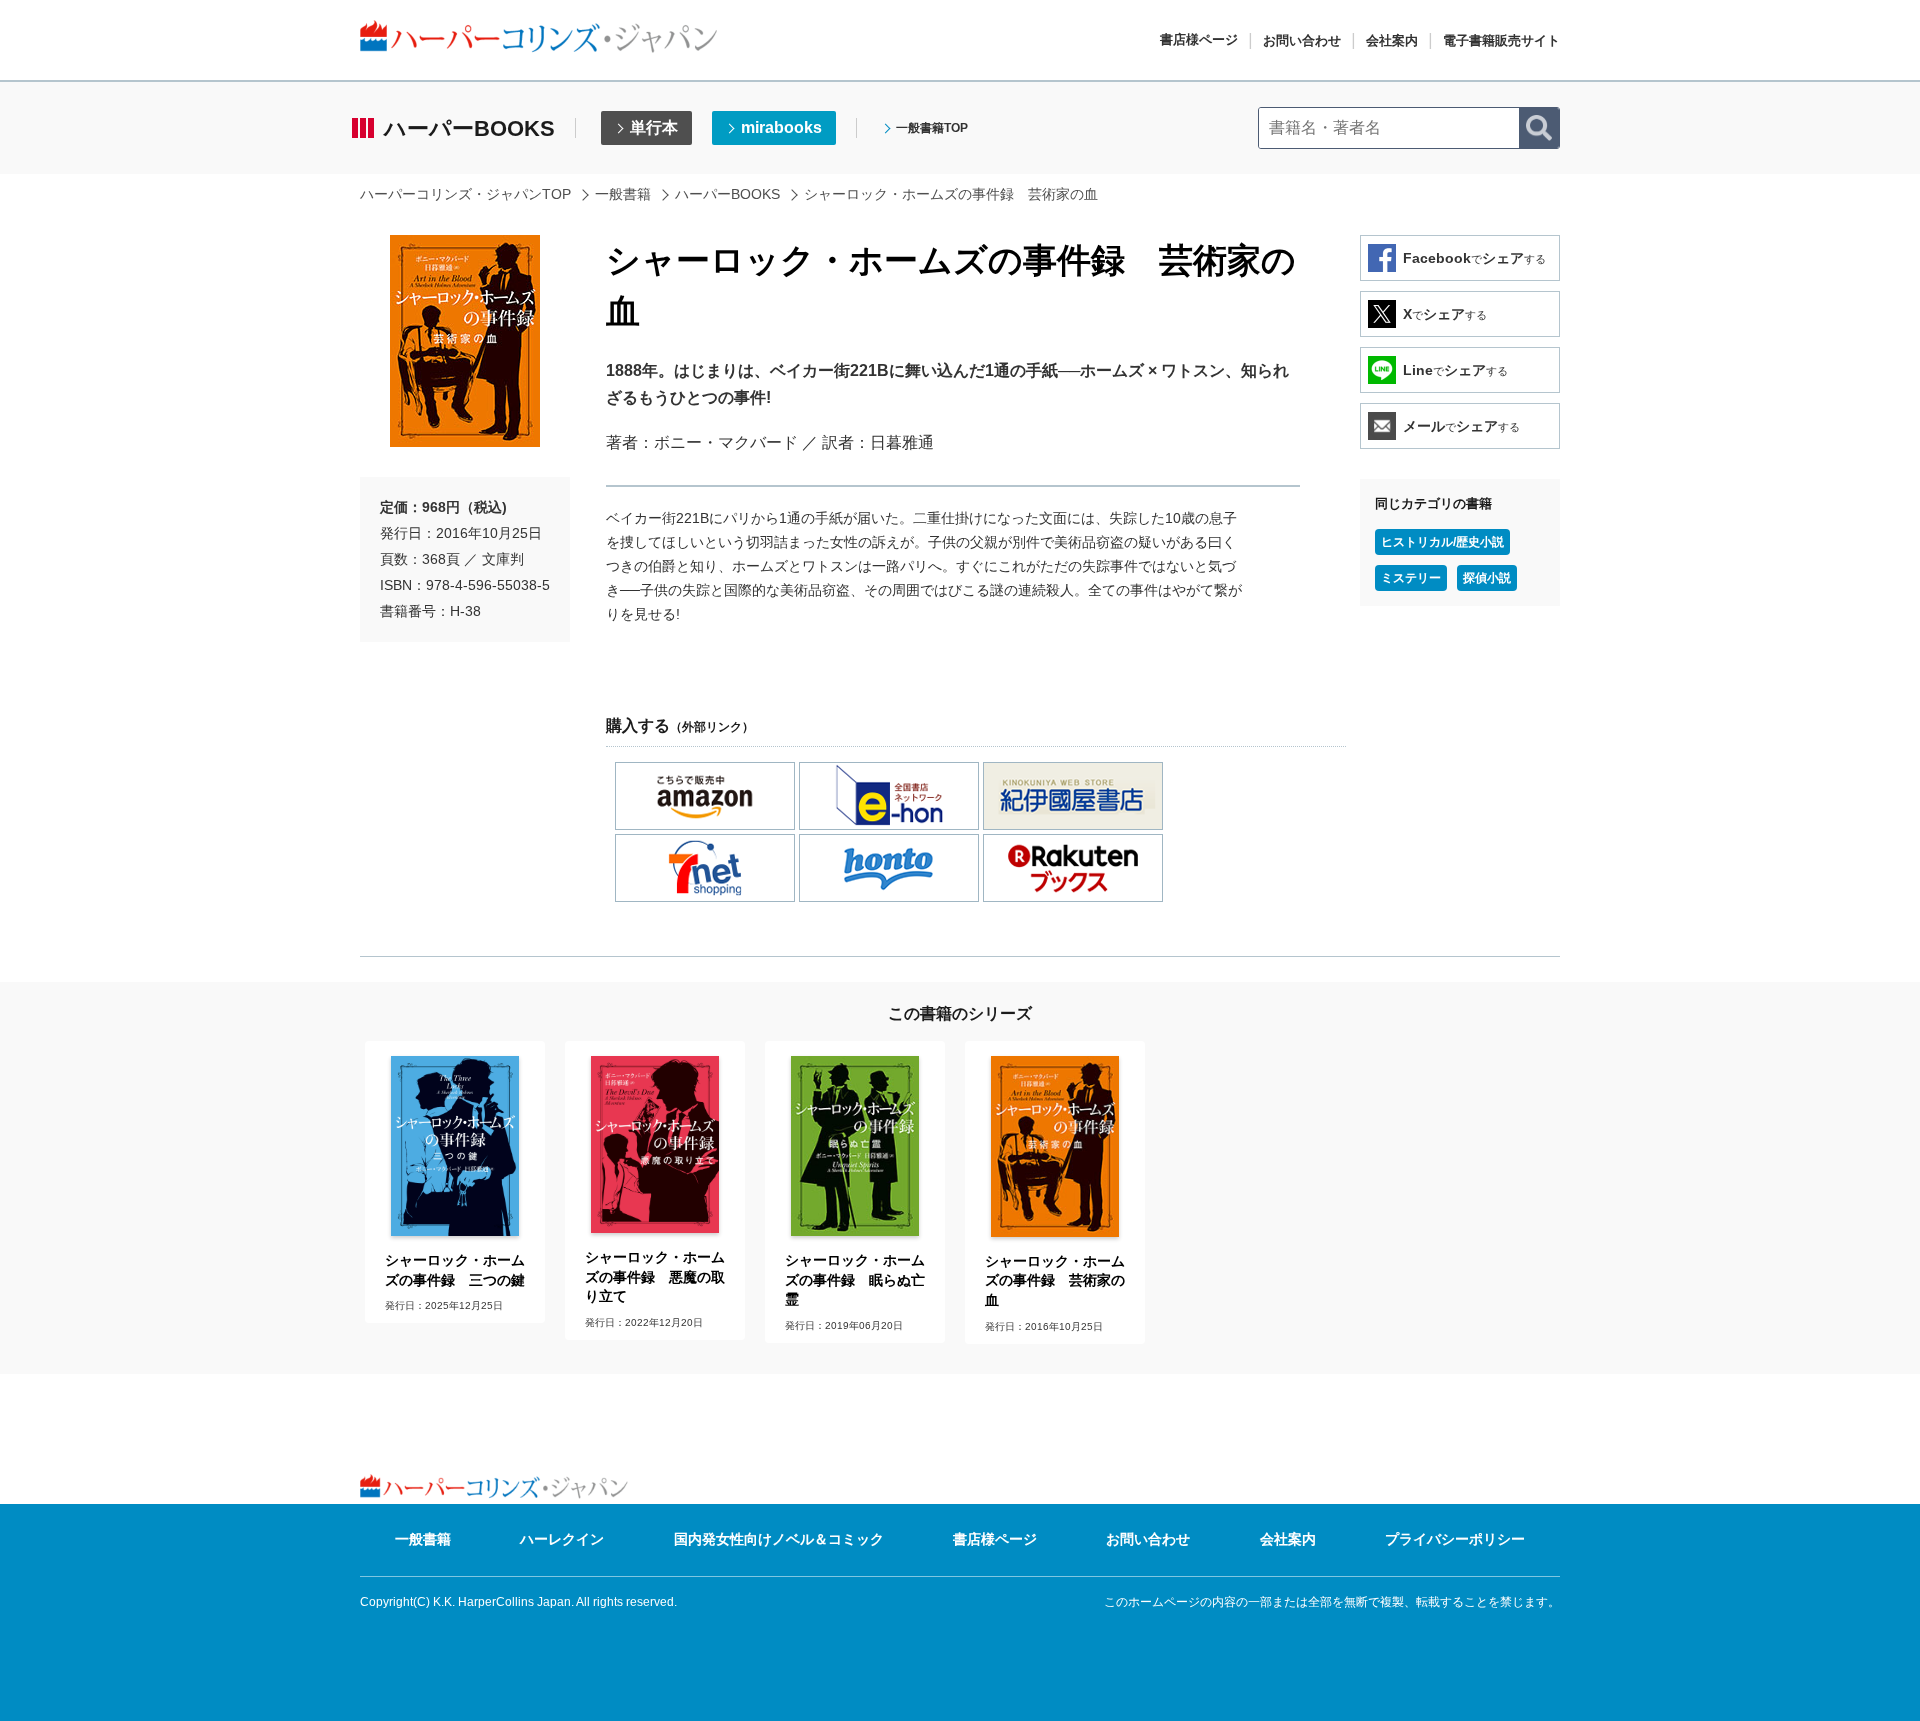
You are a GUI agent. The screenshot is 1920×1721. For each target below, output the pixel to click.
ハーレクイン (562, 1539)
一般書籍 (623, 194)
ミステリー (1411, 578)
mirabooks (781, 127)
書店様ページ (1199, 39)
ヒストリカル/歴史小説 (1442, 542)
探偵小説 (1487, 578)
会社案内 (1392, 40)
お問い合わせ (1302, 40)
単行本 (654, 127)
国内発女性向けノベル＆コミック (779, 1539)
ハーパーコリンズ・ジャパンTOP (465, 194)
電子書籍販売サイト (1501, 40)
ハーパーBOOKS (727, 194)
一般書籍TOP (932, 128)
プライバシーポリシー (1455, 1539)
